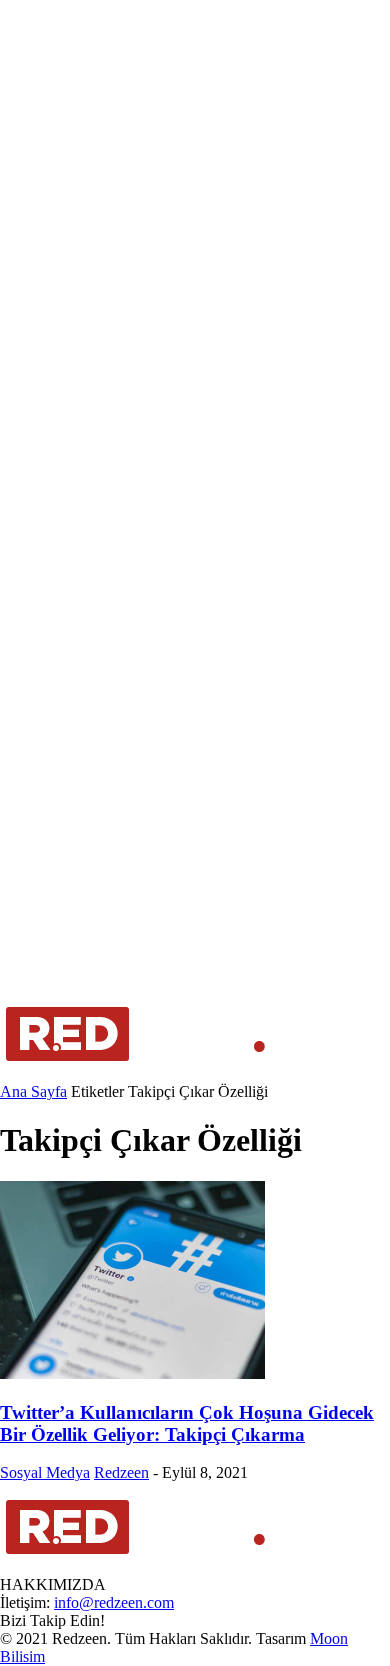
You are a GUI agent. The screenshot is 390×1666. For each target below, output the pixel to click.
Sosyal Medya (45, 1472)
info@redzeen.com (114, 1602)
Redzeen (121, 1472)
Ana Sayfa (33, 1091)
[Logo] (136, 1073)
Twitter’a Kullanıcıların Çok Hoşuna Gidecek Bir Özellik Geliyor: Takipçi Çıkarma (187, 1423)
